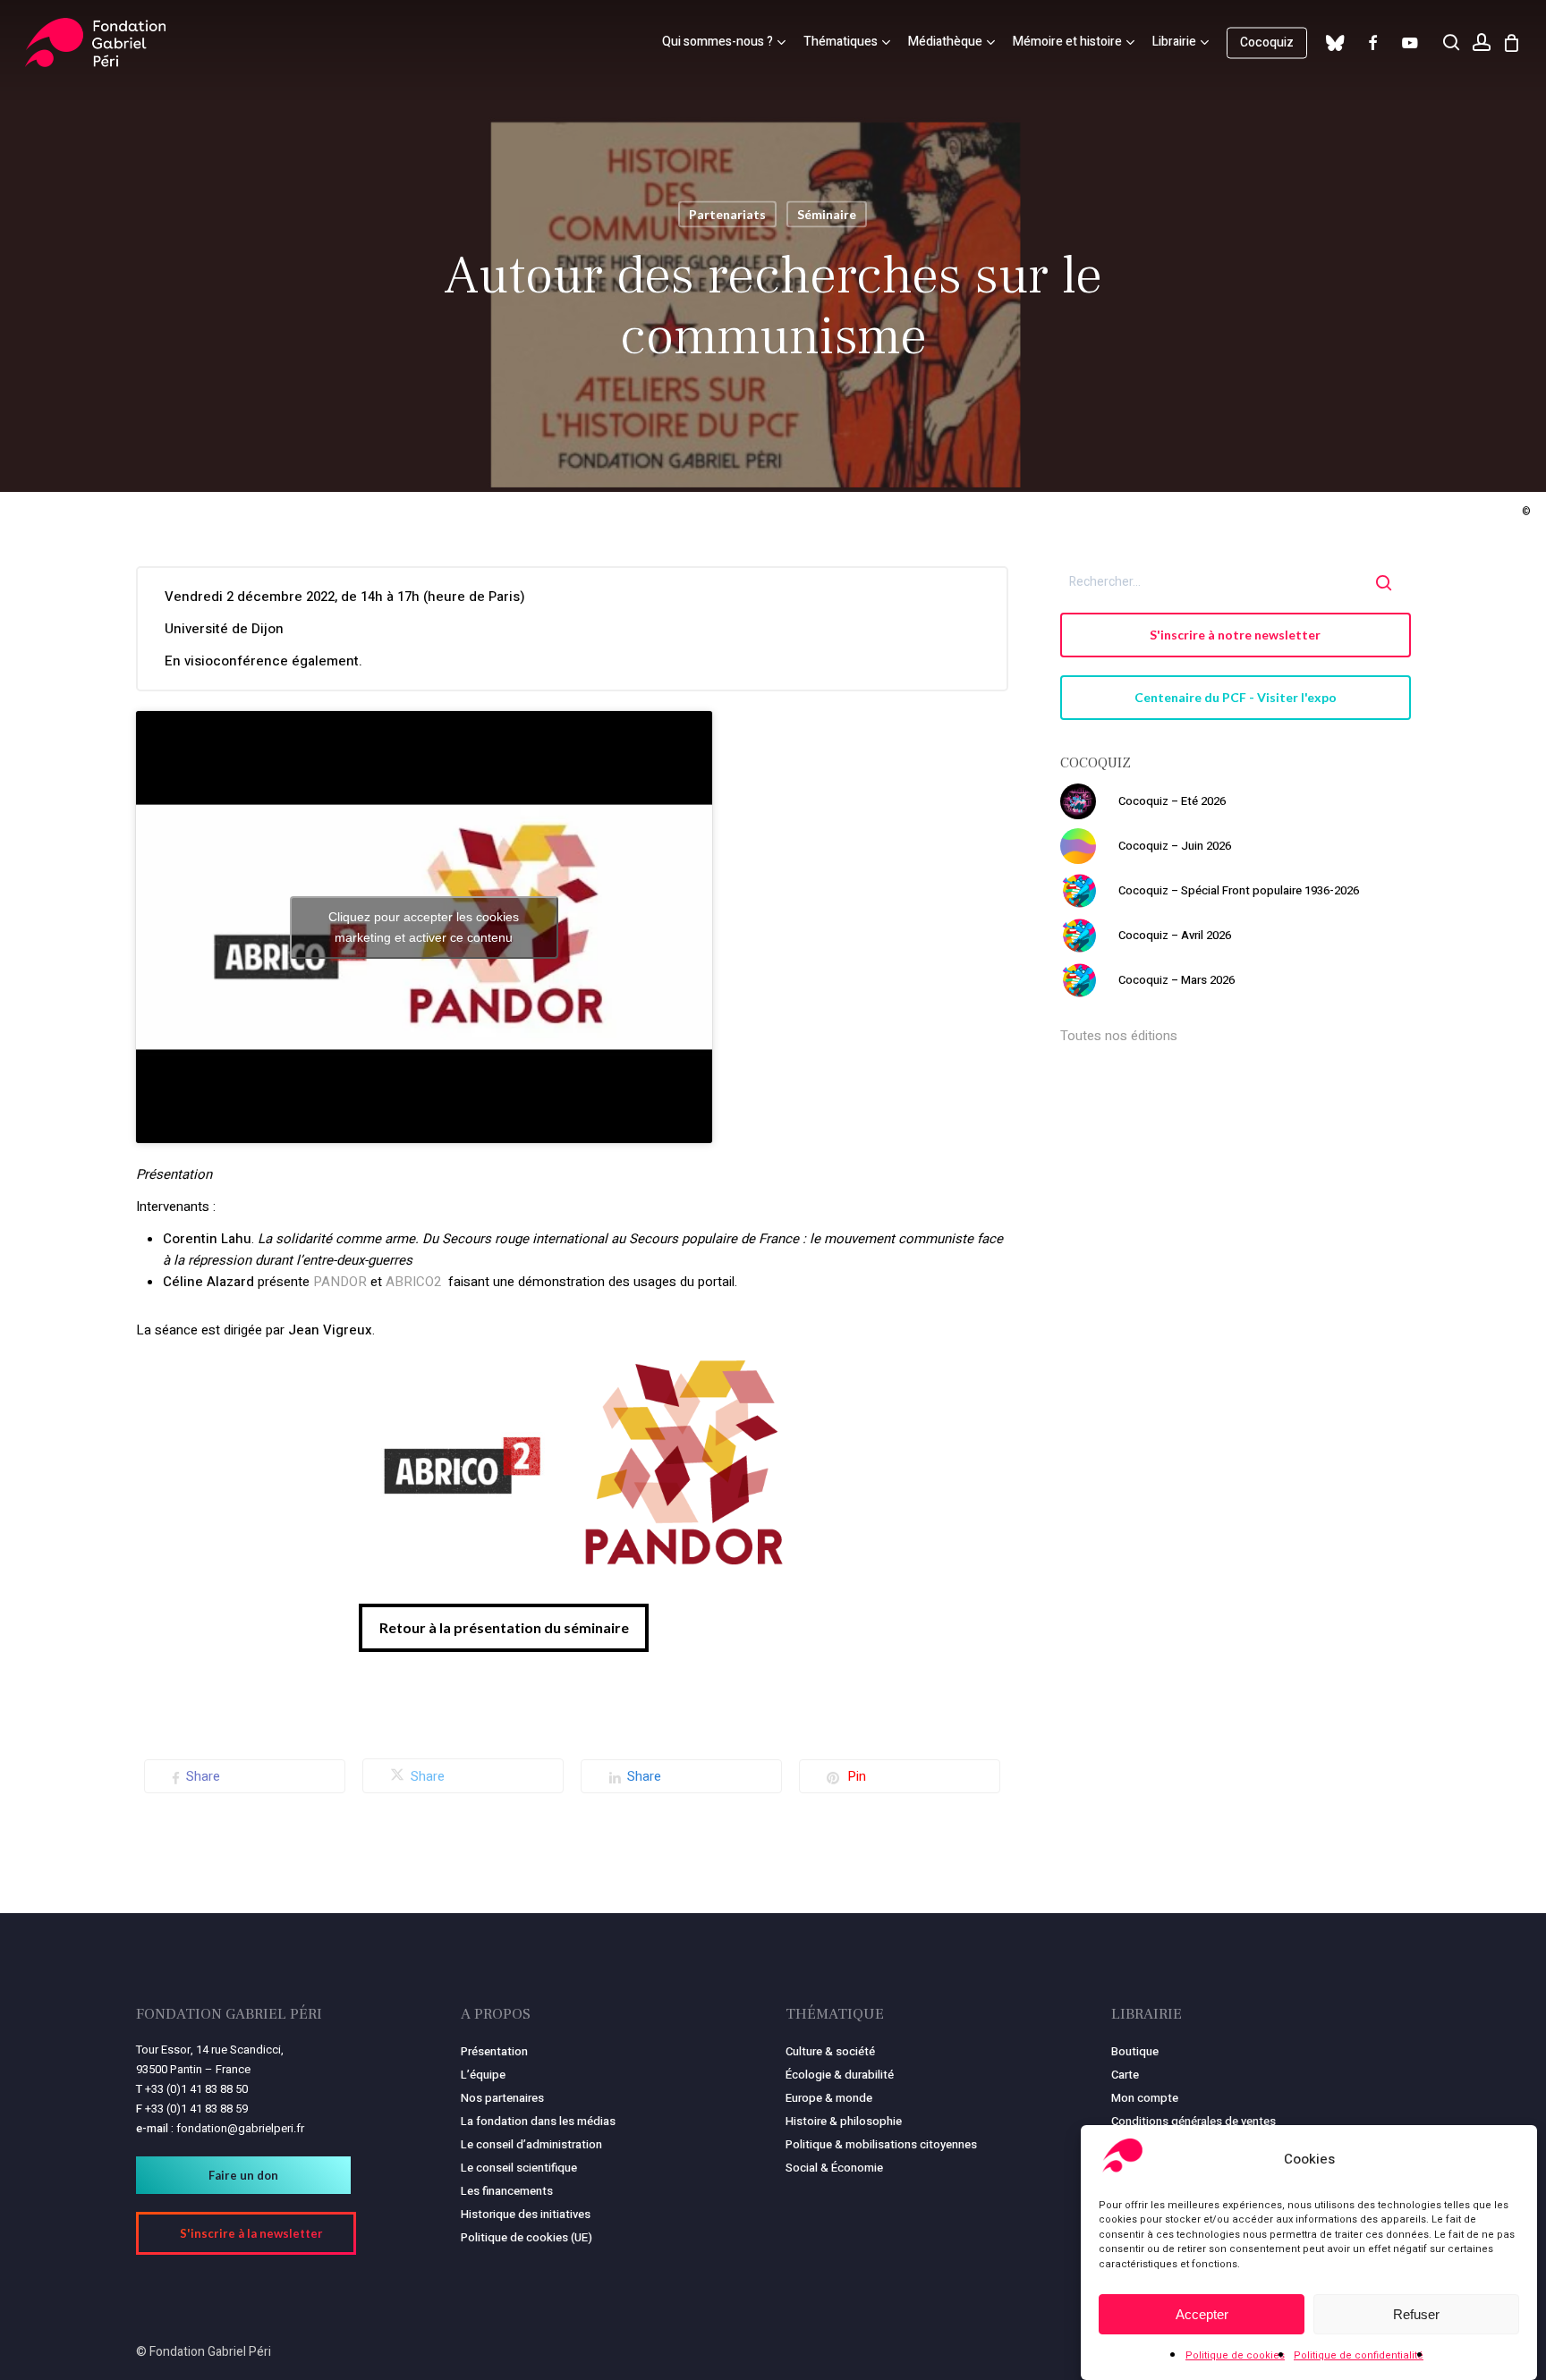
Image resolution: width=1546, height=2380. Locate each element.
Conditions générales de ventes (1193, 2121)
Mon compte (1145, 2098)
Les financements (507, 2191)
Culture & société (830, 2051)
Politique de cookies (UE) (527, 2237)
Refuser (1416, 2314)
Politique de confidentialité (1359, 2355)
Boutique (1135, 2051)
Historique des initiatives (526, 2214)
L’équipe (483, 2075)
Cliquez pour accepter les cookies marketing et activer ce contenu (424, 927)
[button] (504, 1628)
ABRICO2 (413, 1282)
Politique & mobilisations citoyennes (881, 2144)
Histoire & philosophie (844, 2121)
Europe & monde (829, 2098)
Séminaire (827, 214)
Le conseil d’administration (531, 2144)
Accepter (1202, 2314)
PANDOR (342, 1282)
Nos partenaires (502, 2098)
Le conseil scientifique (519, 2168)
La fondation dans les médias (538, 2121)
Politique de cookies (1235, 2355)
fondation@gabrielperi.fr (240, 2128)
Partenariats (727, 214)
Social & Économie (834, 2168)
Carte (1125, 2075)
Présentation (494, 2051)
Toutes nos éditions (1119, 1036)
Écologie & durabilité (840, 2075)
